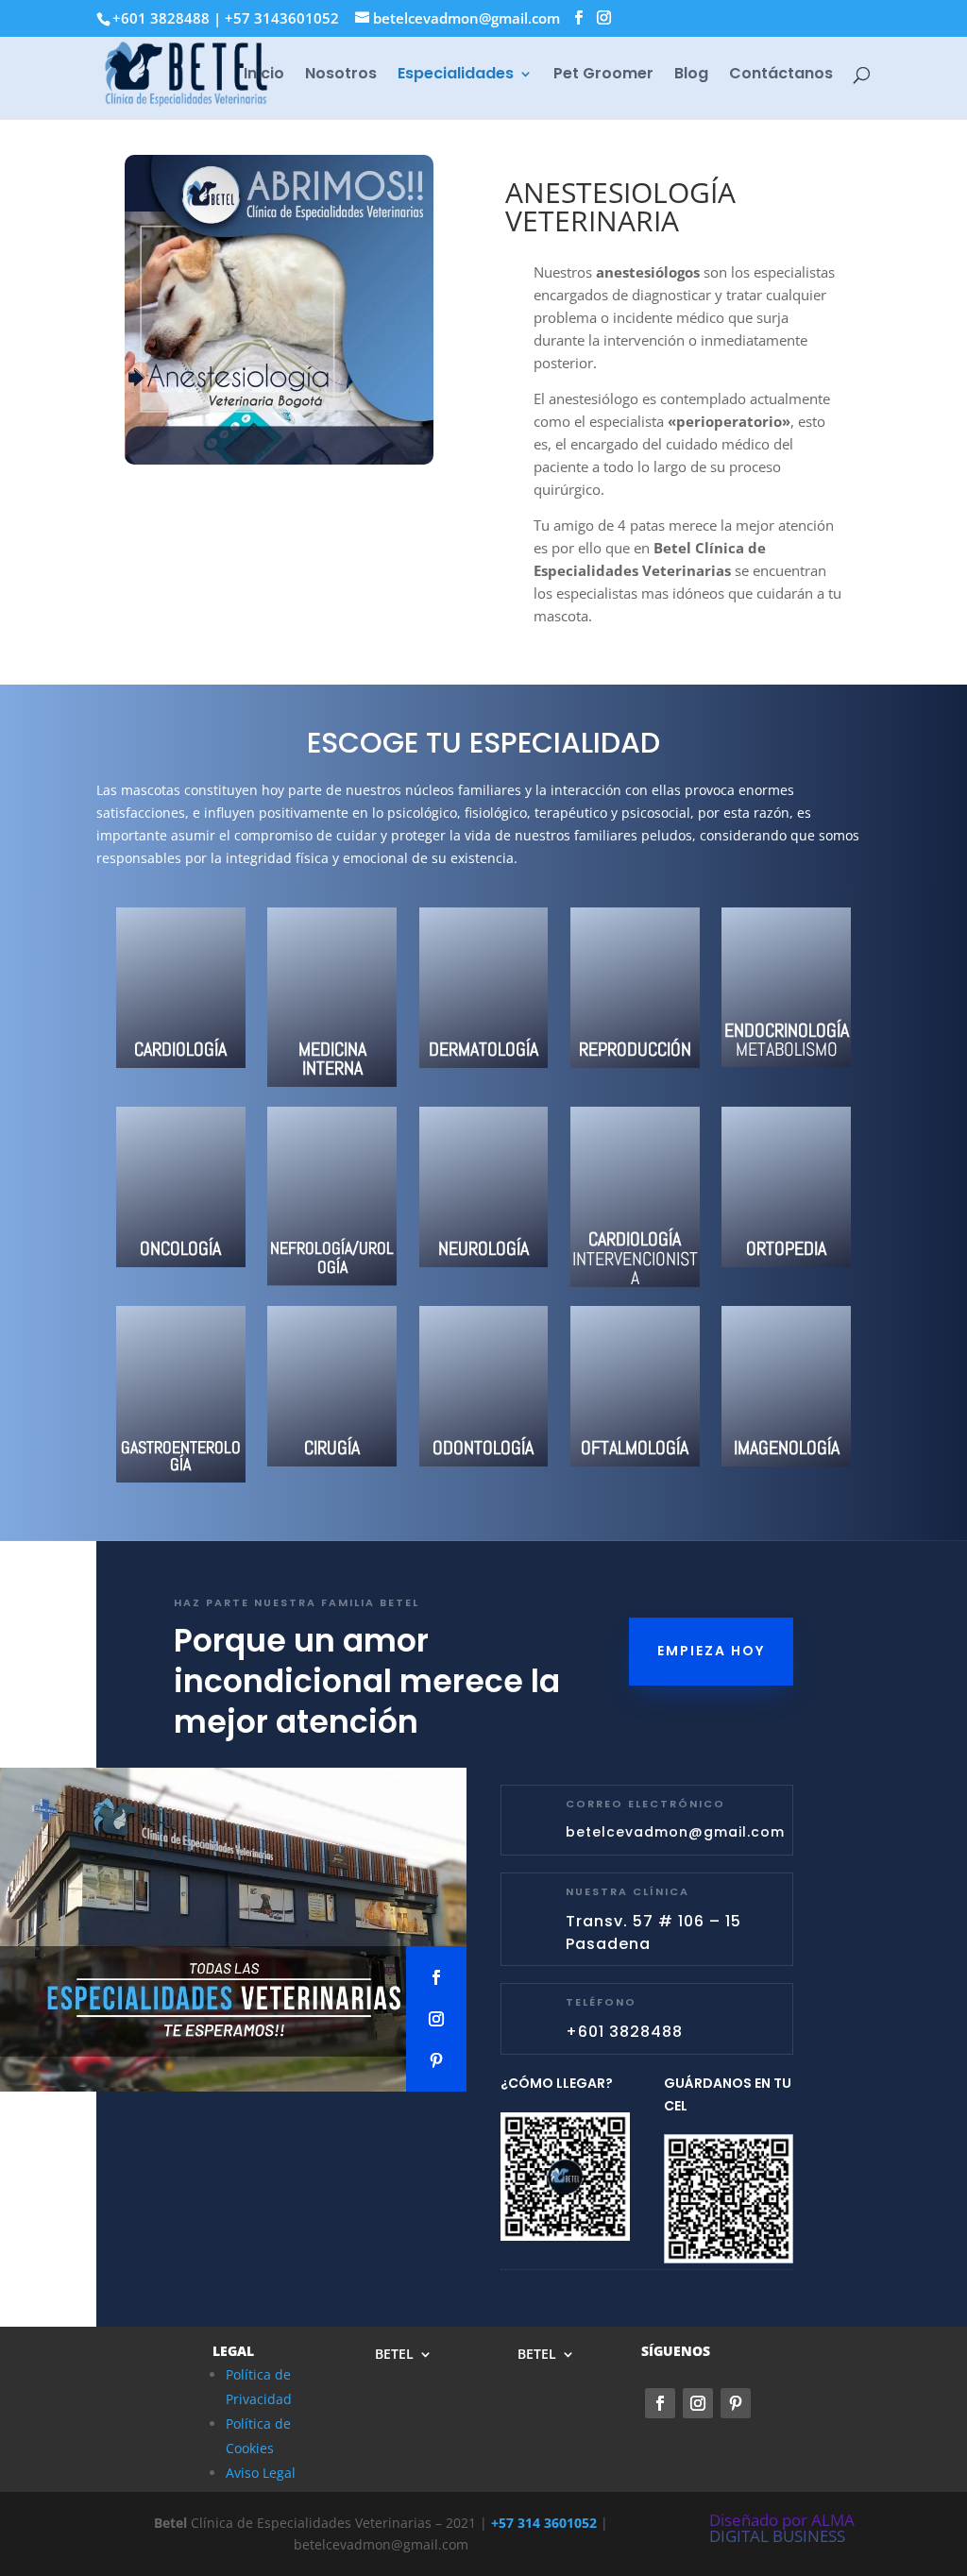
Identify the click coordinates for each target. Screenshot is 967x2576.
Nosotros (341, 76)
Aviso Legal (261, 2473)
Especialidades (456, 76)
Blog (691, 76)
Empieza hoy (711, 1651)
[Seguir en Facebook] (436, 1977)
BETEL (394, 2355)
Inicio (264, 76)
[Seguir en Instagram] (436, 2019)
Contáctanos (781, 76)
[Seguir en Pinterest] (436, 2060)
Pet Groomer (603, 76)
